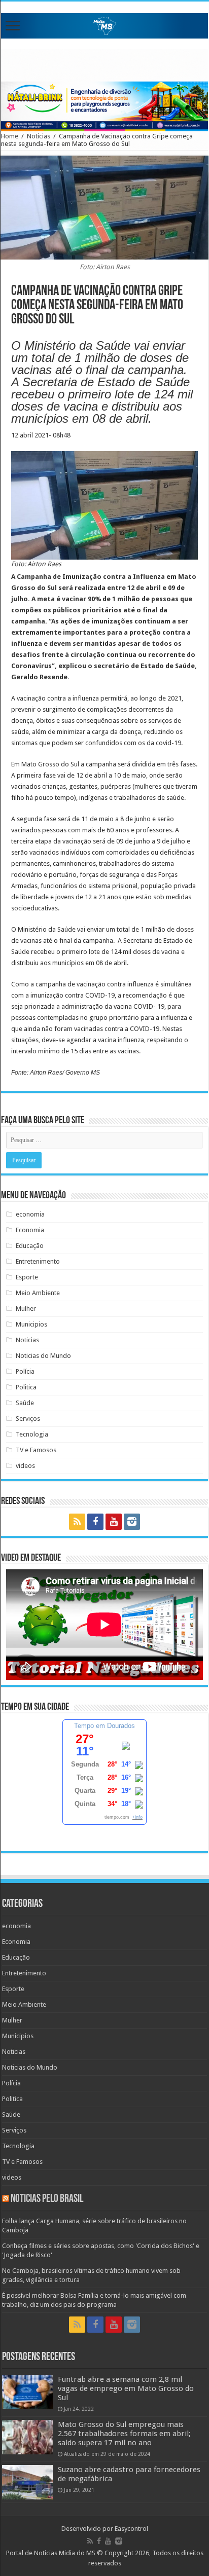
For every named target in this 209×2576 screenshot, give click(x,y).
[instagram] (132, 1522)
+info (137, 1817)
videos (25, 1466)
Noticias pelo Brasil (47, 2199)
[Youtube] (114, 1522)
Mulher (26, 1309)
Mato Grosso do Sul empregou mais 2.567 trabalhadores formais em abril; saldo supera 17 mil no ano (124, 2434)
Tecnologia (32, 1434)
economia (30, 1214)
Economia (30, 1230)
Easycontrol (131, 2529)
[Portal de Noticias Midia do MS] (104, 24)
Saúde (25, 1403)
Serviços (28, 1419)
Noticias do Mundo (43, 1356)
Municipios (31, 1324)
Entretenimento (38, 1261)
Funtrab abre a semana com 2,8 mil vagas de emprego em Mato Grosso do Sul (126, 2388)
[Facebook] (95, 1522)
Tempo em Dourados (104, 1726)
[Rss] (77, 1522)
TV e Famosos (36, 1450)
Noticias (39, 136)
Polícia (25, 1371)
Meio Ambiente (38, 1293)
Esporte (27, 1277)
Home (10, 136)
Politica (26, 1387)
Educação (30, 1246)
